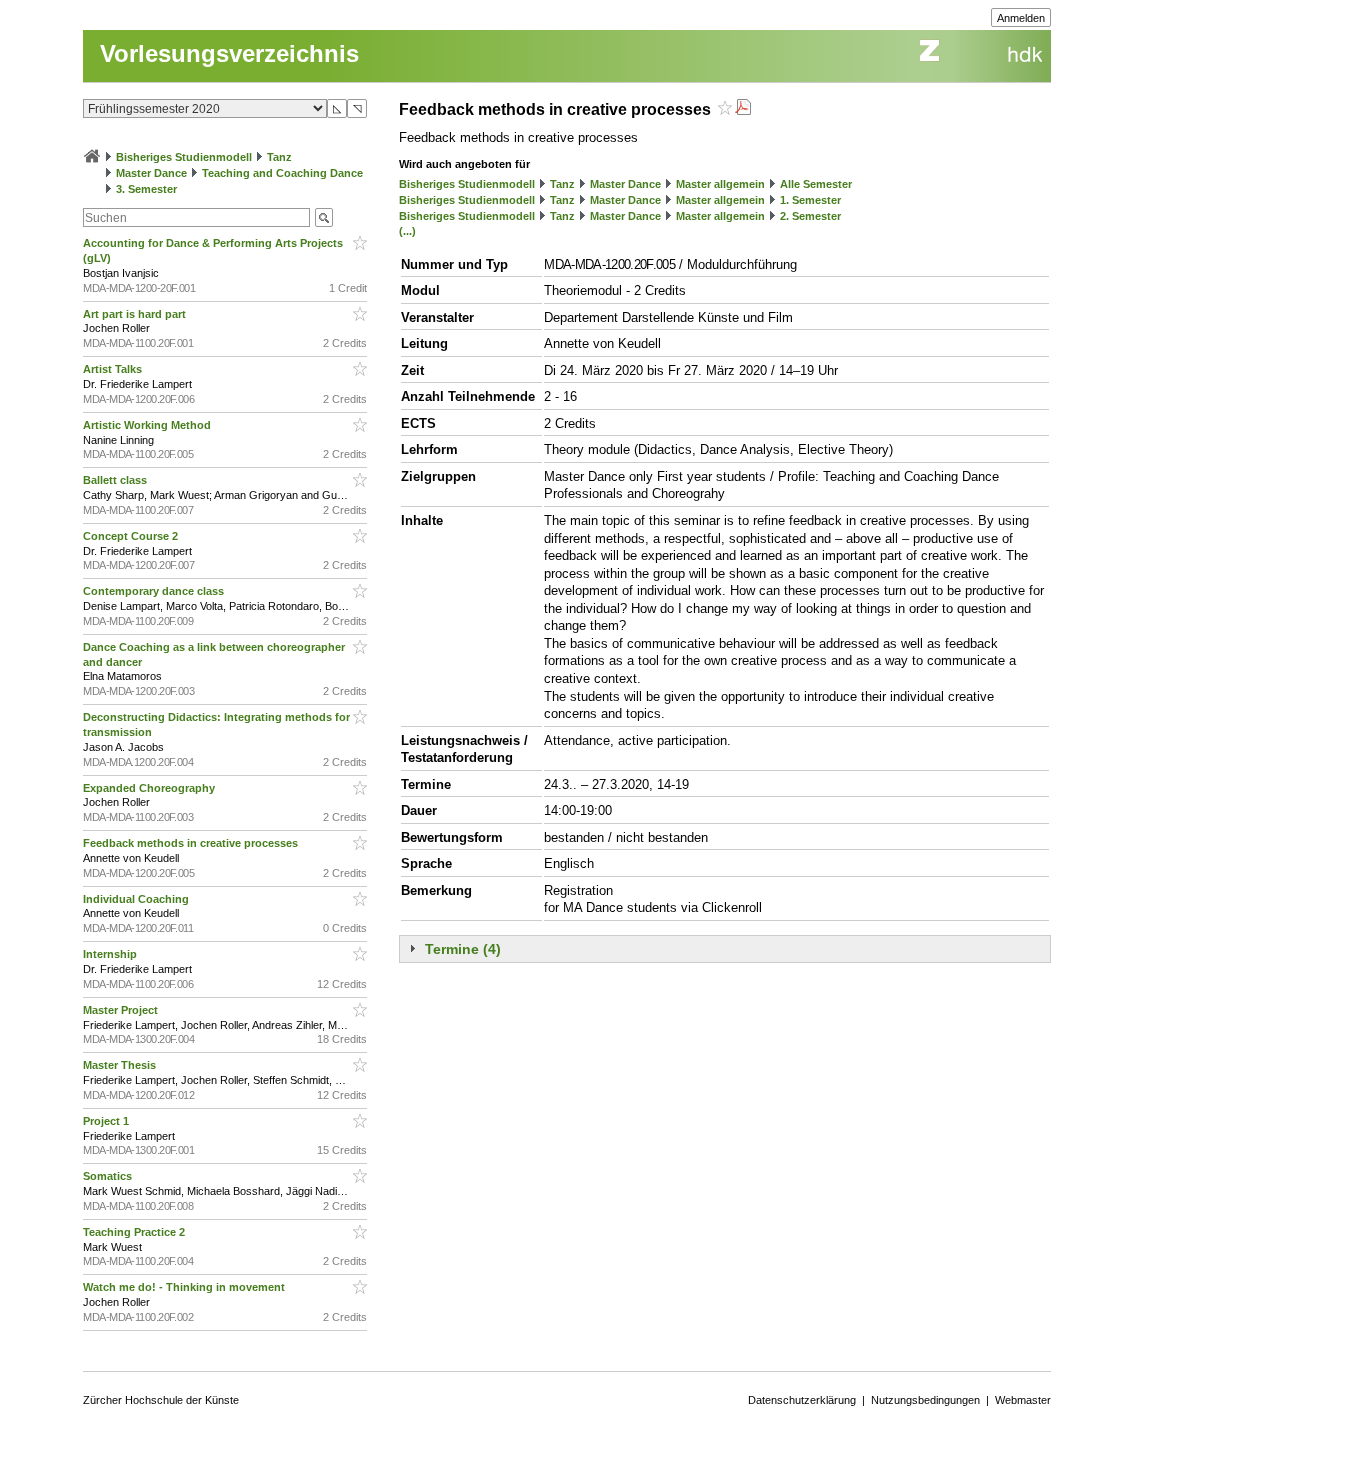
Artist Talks (114, 369)
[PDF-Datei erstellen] (743, 109)
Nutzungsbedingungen (925, 1400)
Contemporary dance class (155, 591)
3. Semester (146, 189)
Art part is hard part (136, 314)
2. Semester (810, 216)
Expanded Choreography (150, 788)
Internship (111, 954)
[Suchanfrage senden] (324, 217)
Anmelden (1021, 18)
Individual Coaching (137, 899)
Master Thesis (121, 1065)
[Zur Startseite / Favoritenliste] (92, 157)
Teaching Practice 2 (135, 1232)
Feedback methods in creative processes (192, 843)
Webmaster (1023, 1400)
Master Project (122, 1010)
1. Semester (810, 200)
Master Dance (151, 173)
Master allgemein (720, 184)
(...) (407, 231)
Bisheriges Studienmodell (184, 157)
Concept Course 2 (132, 536)
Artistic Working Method (148, 425)
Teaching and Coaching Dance (282, 173)
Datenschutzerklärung (802, 1400)
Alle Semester (816, 184)
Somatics (109, 1176)
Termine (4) (463, 949)
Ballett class (116, 480)
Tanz (279, 157)
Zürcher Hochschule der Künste (161, 1400)
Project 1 (107, 1121)
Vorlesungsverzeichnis (229, 53)
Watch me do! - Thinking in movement (185, 1287)
